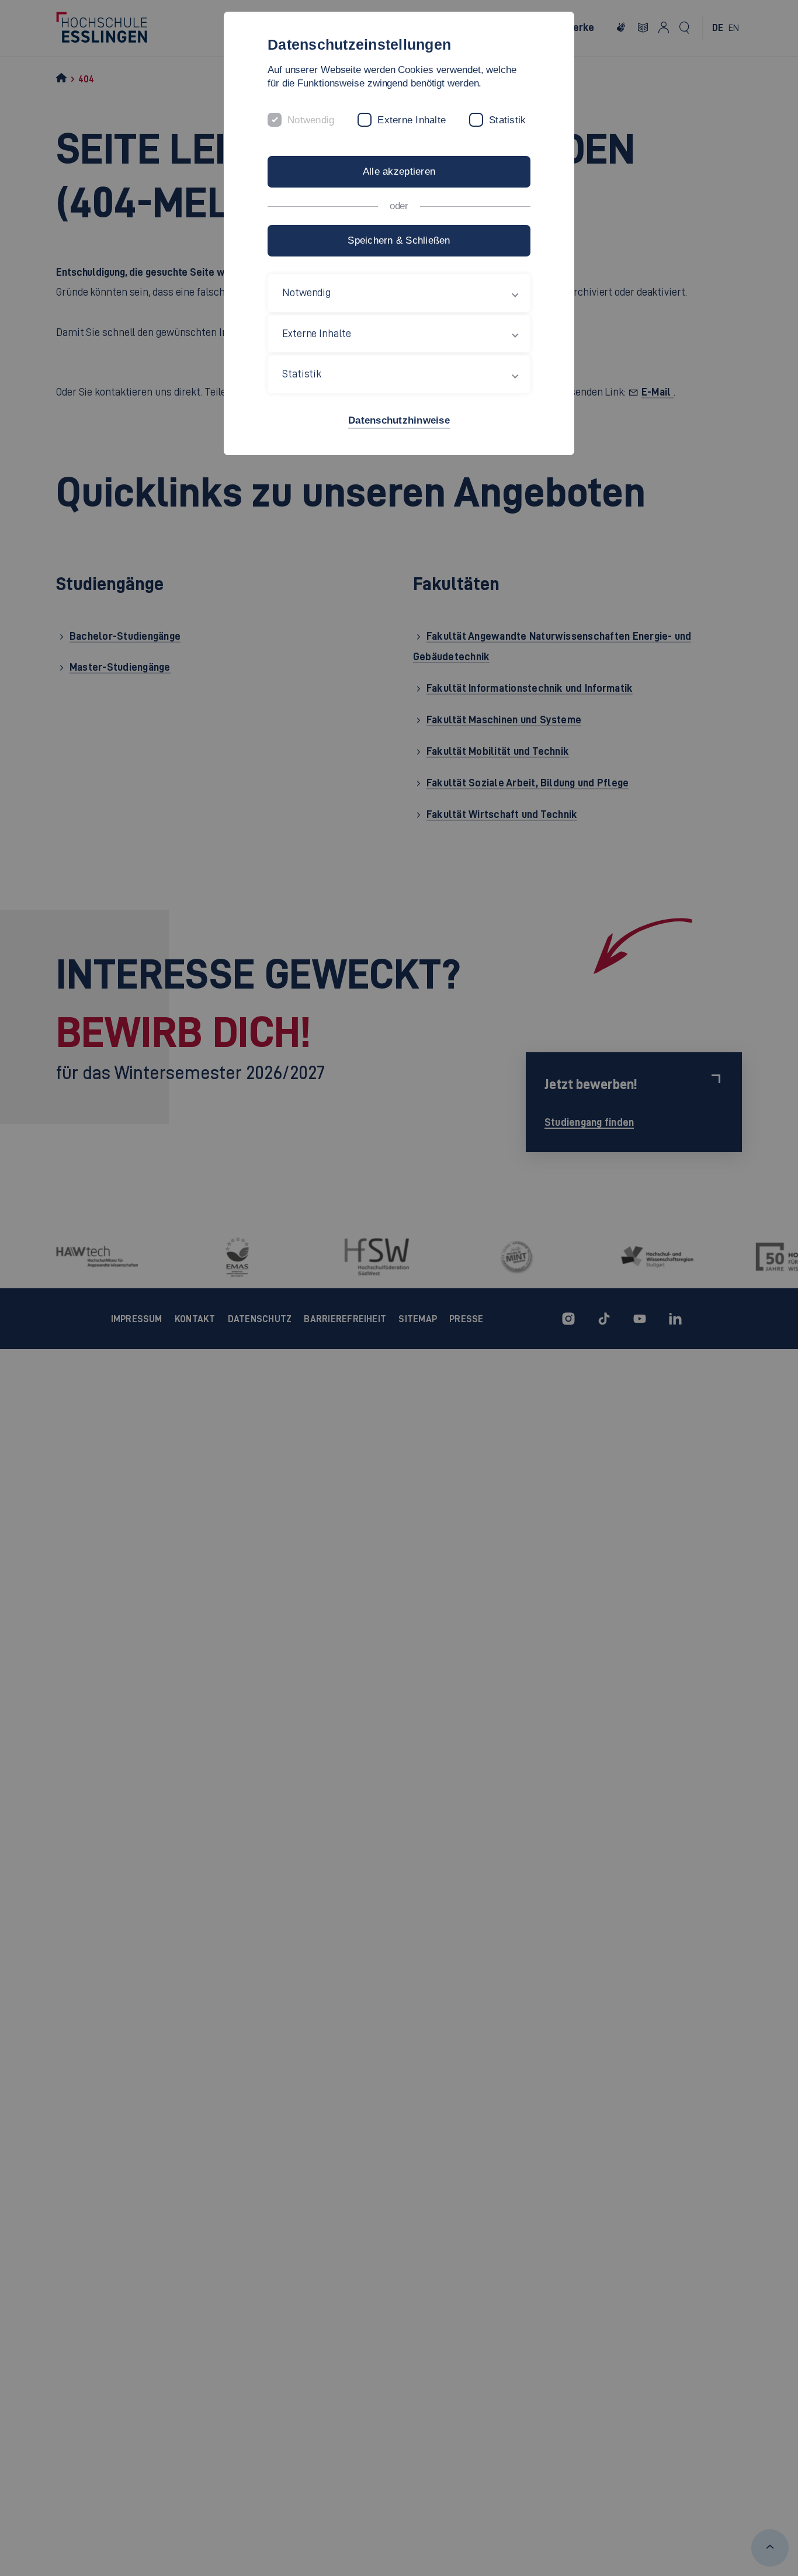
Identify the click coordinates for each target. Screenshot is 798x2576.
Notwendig (311, 120)
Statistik (507, 120)
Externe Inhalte (412, 120)
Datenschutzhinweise (399, 420)
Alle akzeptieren (399, 171)
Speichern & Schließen (399, 240)
